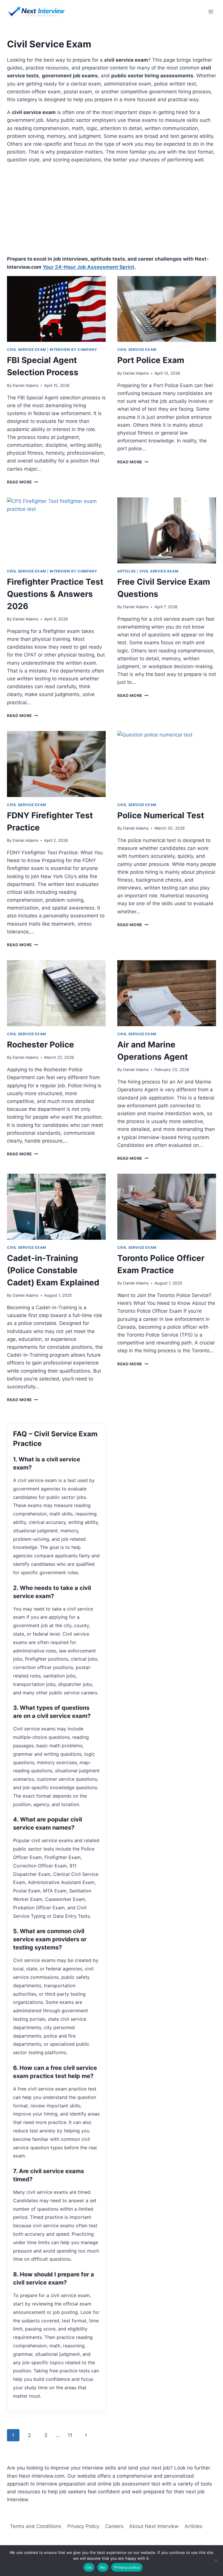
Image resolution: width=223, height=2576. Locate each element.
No (103, 2567)
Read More (23, 482)
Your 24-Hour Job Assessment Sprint (89, 267)
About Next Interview (154, 2526)
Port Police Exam (151, 360)
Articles (127, 571)
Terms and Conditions (36, 2526)
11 (70, 2435)
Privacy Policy (83, 2526)
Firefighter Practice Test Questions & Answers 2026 (55, 594)
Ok (89, 2567)
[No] (216, 2561)
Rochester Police (41, 1045)
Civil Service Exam (27, 349)
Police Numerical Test (162, 815)
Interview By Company (73, 349)
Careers (114, 2526)
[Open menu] (211, 11)
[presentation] (56, 309)
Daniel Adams (26, 385)
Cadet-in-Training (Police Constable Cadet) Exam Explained (53, 1270)
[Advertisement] (111, 209)
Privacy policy (127, 2567)
